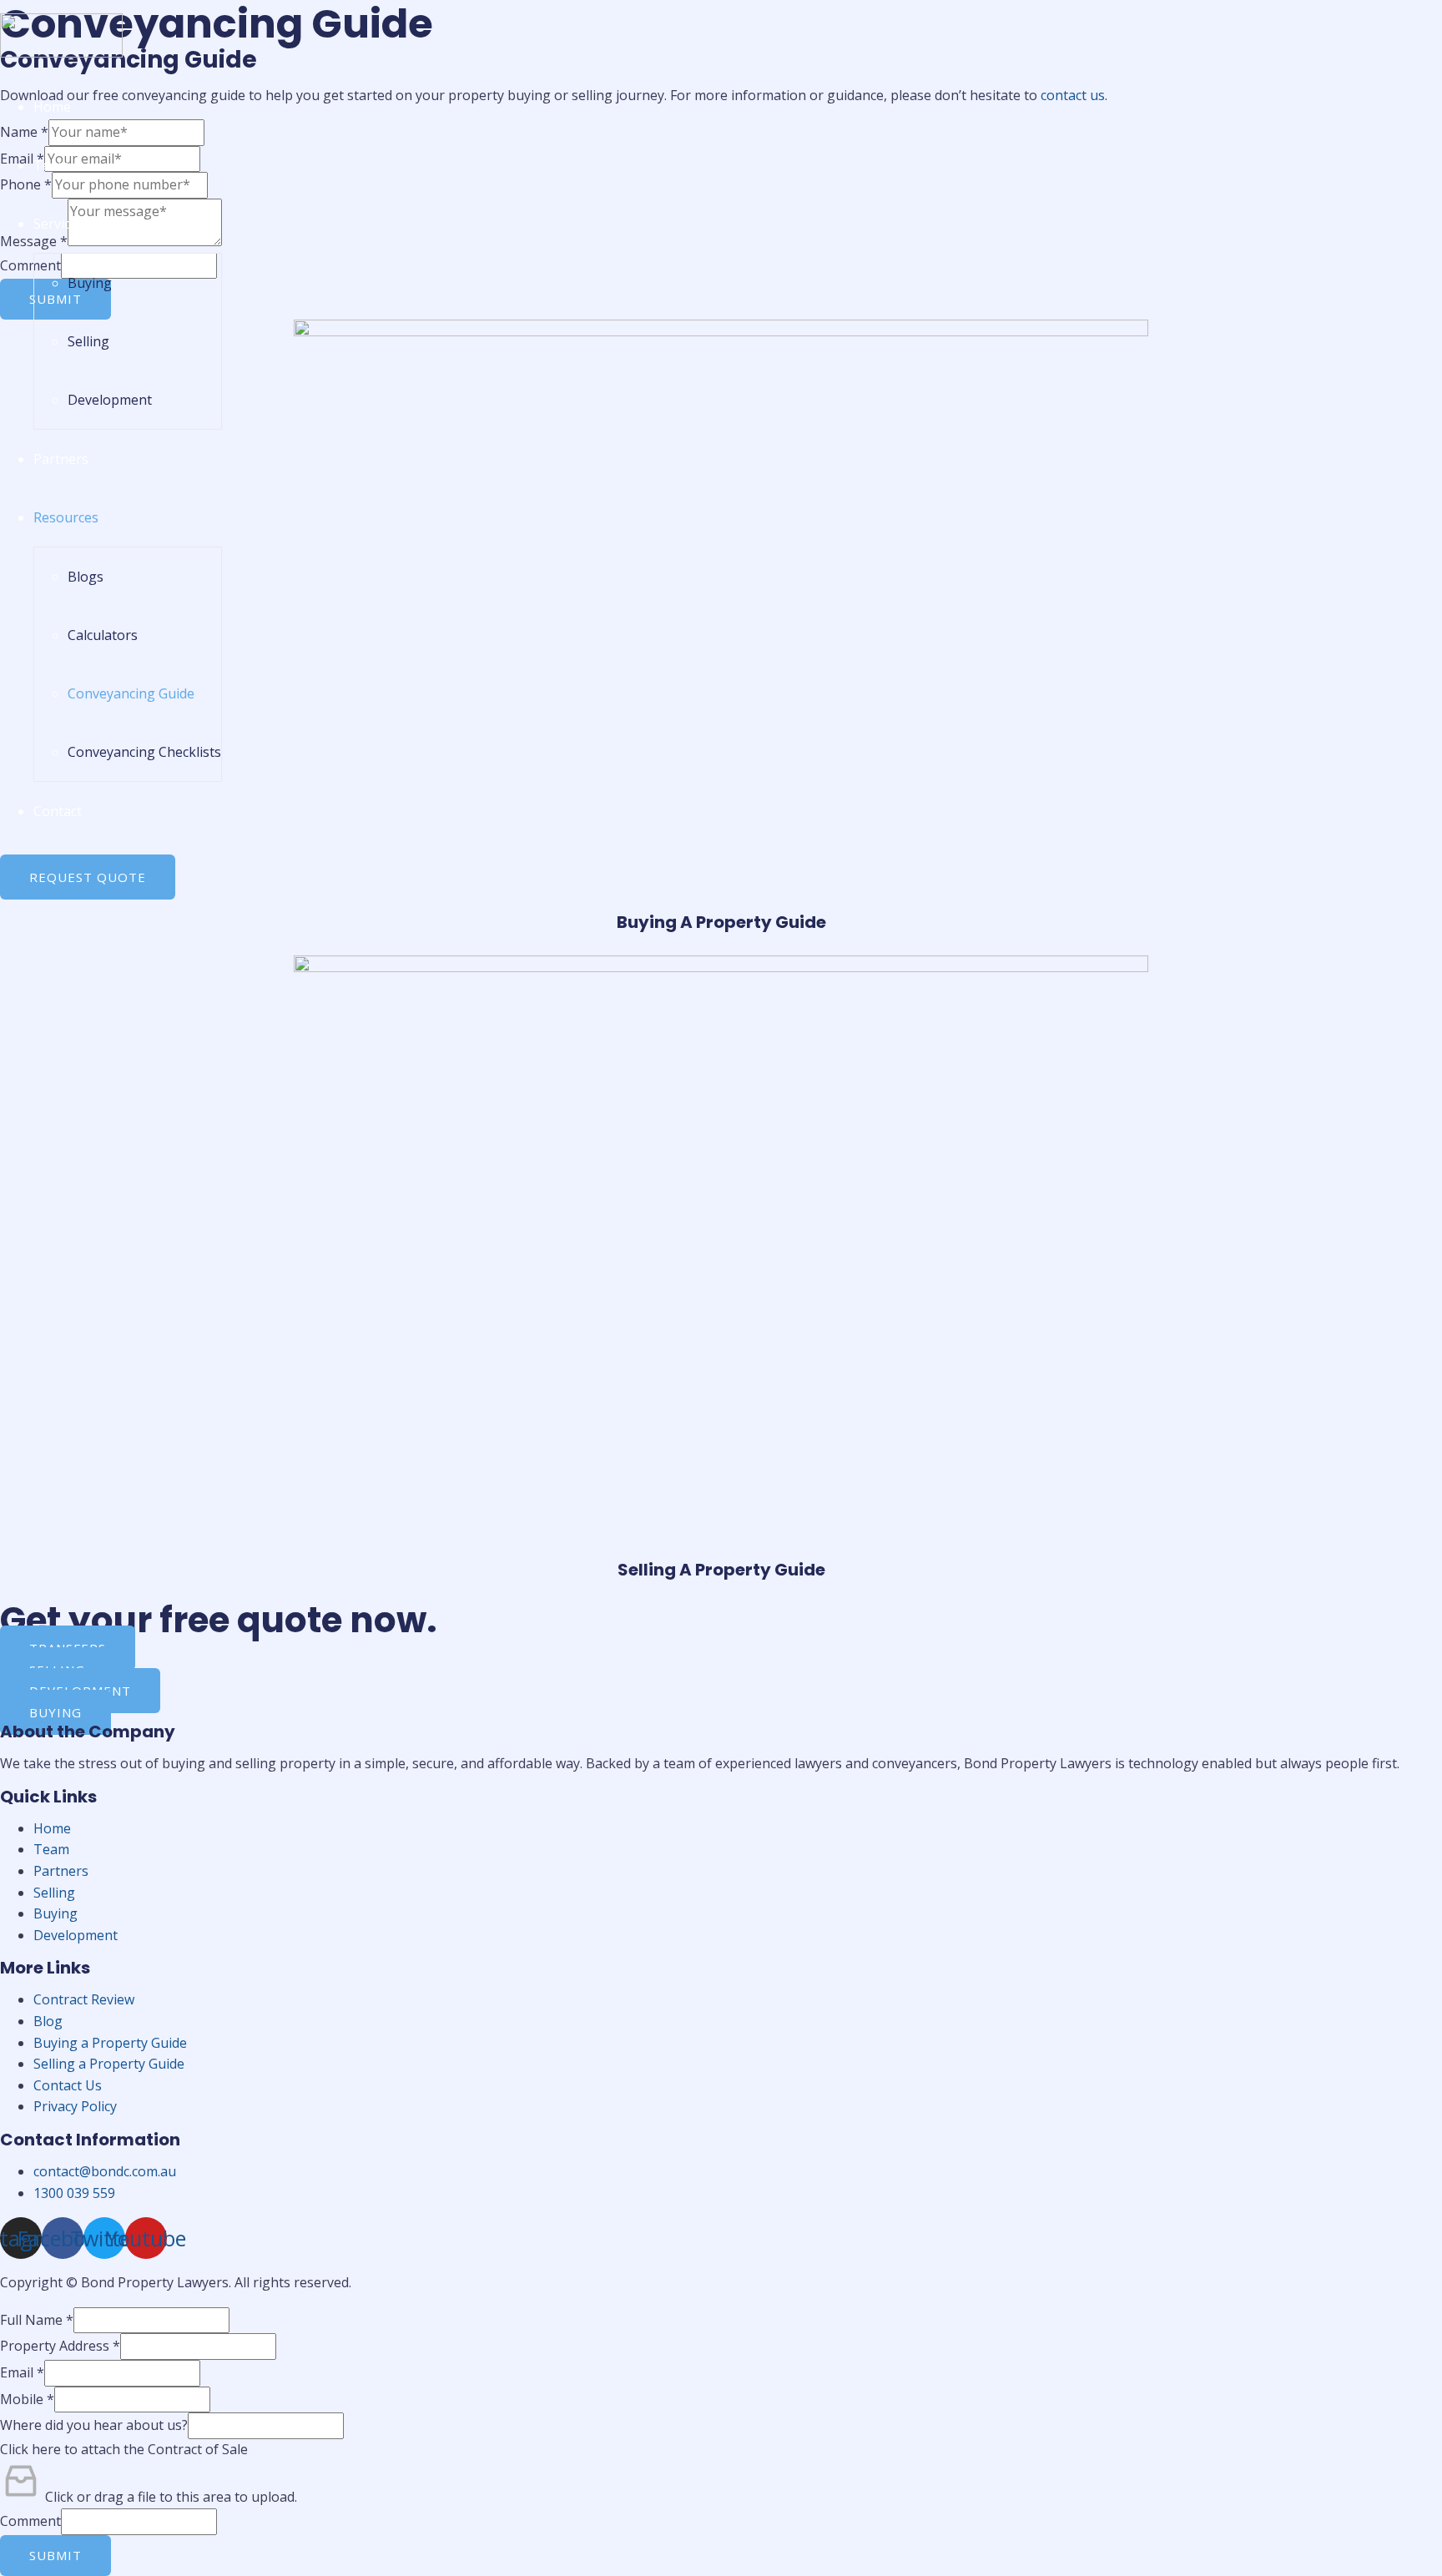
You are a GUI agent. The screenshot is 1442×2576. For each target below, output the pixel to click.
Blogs (86, 577)
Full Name (37, 2320)
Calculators (103, 635)
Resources (66, 517)
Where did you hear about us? (94, 2425)
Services (59, 224)
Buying (90, 283)
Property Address (60, 2346)
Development (110, 400)
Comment (30, 2521)
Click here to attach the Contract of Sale (124, 2449)
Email (22, 2372)
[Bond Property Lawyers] (61, 53)
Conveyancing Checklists (144, 752)
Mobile (27, 2399)
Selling (88, 341)
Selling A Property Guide (721, 1570)
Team (51, 165)
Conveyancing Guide (131, 693)
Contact (58, 811)
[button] (88, 877)
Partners (61, 459)
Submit (55, 2555)
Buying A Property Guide (721, 922)
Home (52, 107)
